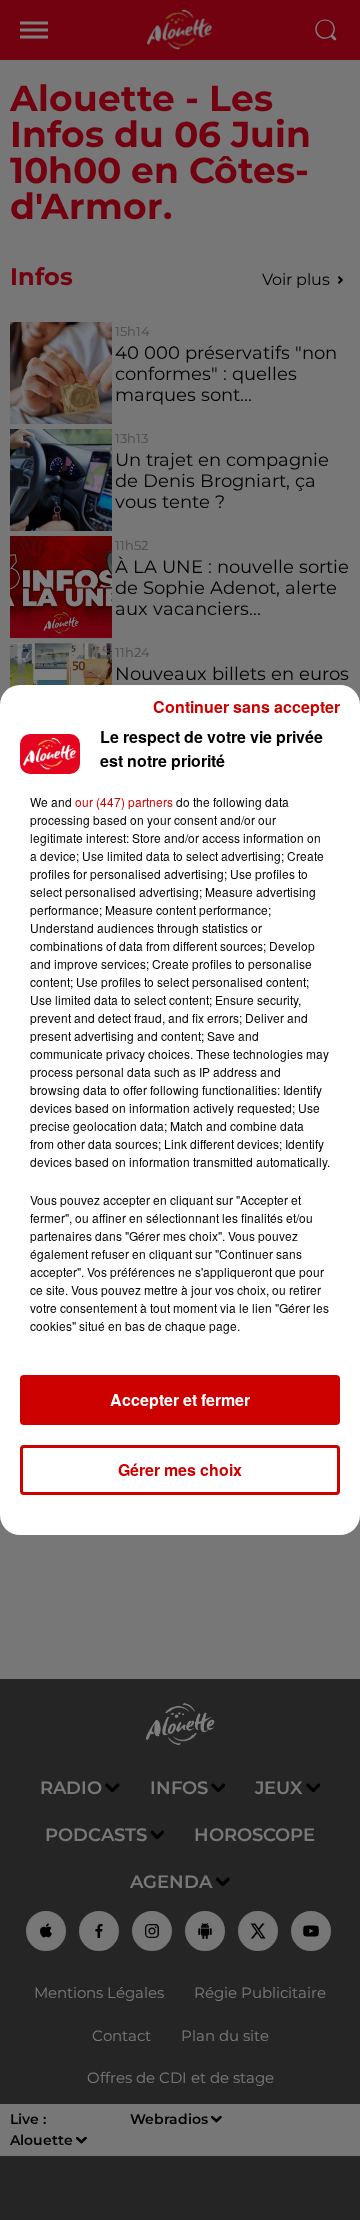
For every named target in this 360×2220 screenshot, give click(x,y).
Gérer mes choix (180, 1469)
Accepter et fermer (180, 1399)
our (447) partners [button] (124, 801)
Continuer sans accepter (246, 706)
